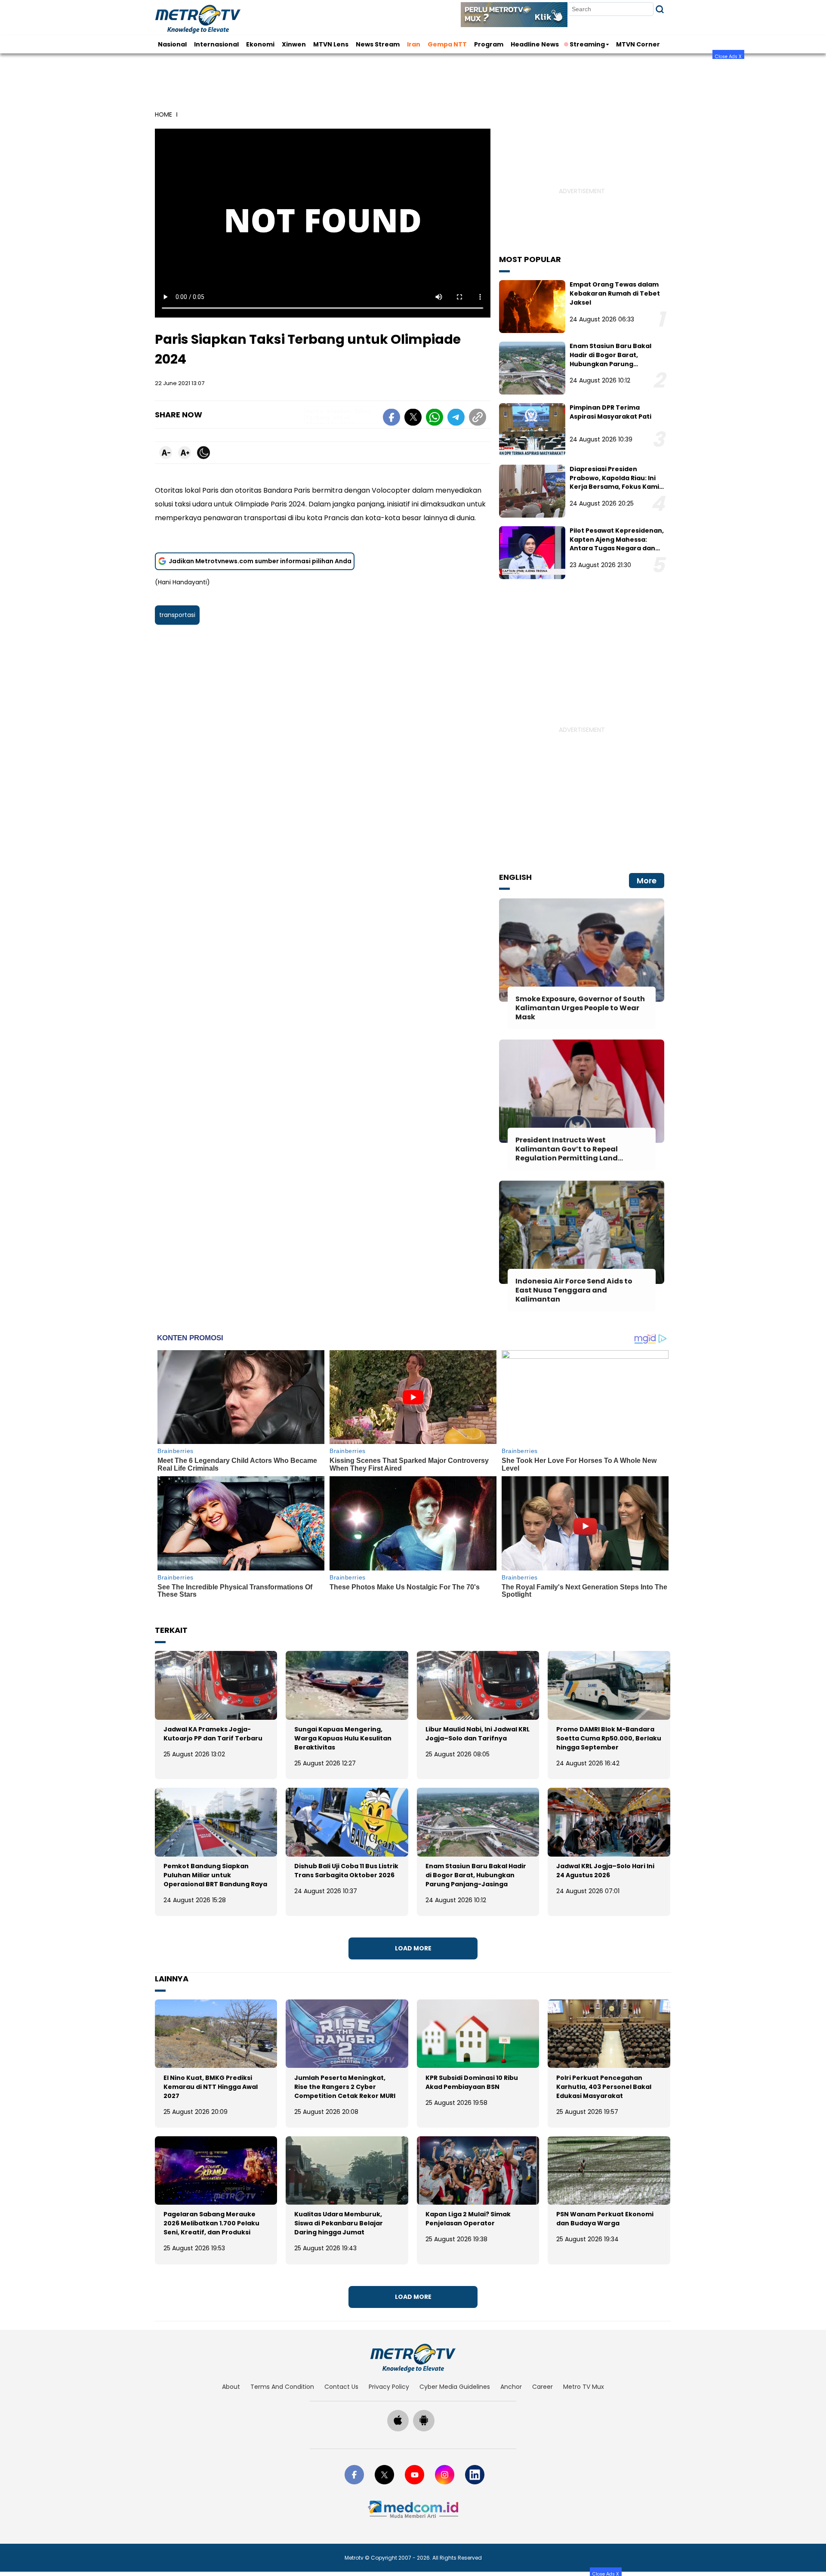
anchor (511, 2387)
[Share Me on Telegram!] (456, 419)
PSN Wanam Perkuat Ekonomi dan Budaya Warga (605, 2219)
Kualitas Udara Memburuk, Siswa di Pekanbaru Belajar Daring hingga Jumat (339, 2223)
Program (489, 44)
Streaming (587, 44)
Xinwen (294, 44)
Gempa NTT (447, 44)
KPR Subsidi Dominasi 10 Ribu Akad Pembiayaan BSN (472, 2082)
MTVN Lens (331, 44)
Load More (413, 1948)
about (231, 2387)
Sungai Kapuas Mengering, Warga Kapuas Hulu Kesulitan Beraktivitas (343, 1738)
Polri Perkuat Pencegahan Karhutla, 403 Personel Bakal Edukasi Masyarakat (604, 2087)
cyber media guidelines (455, 2387)
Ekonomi (260, 44)
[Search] (660, 9)
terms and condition (282, 2387)
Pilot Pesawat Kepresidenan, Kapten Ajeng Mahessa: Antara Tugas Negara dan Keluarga (617, 544)
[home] (413, 2358)
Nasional (172, 44)
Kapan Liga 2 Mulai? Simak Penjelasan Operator (468, 2219)
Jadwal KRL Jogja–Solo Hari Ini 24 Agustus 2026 (605, 1871)
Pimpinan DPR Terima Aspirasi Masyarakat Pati (610, 412)
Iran (414, 44)
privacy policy (389, 2387)
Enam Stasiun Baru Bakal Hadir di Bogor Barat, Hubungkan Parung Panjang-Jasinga (610, 359)
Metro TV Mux (584, 2387)
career (542, 2387)
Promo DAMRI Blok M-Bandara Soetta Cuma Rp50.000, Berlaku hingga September (609, 1738)
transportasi (177, 615)
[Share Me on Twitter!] (413, 419)
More (647, 881)
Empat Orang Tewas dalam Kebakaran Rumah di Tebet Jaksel (615, 293)
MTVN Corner (638, 44)
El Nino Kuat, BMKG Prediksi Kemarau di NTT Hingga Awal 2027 (211, 2087)
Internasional (216, 44)
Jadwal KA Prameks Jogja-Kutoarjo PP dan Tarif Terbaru (213, 1734)
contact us (341, 2387)
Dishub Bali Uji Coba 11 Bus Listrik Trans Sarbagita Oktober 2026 (346, 1871)
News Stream (378, 44)
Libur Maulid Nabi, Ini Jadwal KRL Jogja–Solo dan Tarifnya (478, 1734)
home (163, 114)
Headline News (535, 44)
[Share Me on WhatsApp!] (435, 419)
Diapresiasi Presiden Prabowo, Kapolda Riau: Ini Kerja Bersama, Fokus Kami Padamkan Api (614, 482)
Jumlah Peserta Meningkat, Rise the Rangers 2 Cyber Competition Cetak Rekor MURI (345, 2087)
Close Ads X (728, 56)
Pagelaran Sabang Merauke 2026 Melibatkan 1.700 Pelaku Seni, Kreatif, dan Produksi (211, 2223)
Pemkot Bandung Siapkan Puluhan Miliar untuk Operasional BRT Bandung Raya (215, 1875)
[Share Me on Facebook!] (391, 419)
